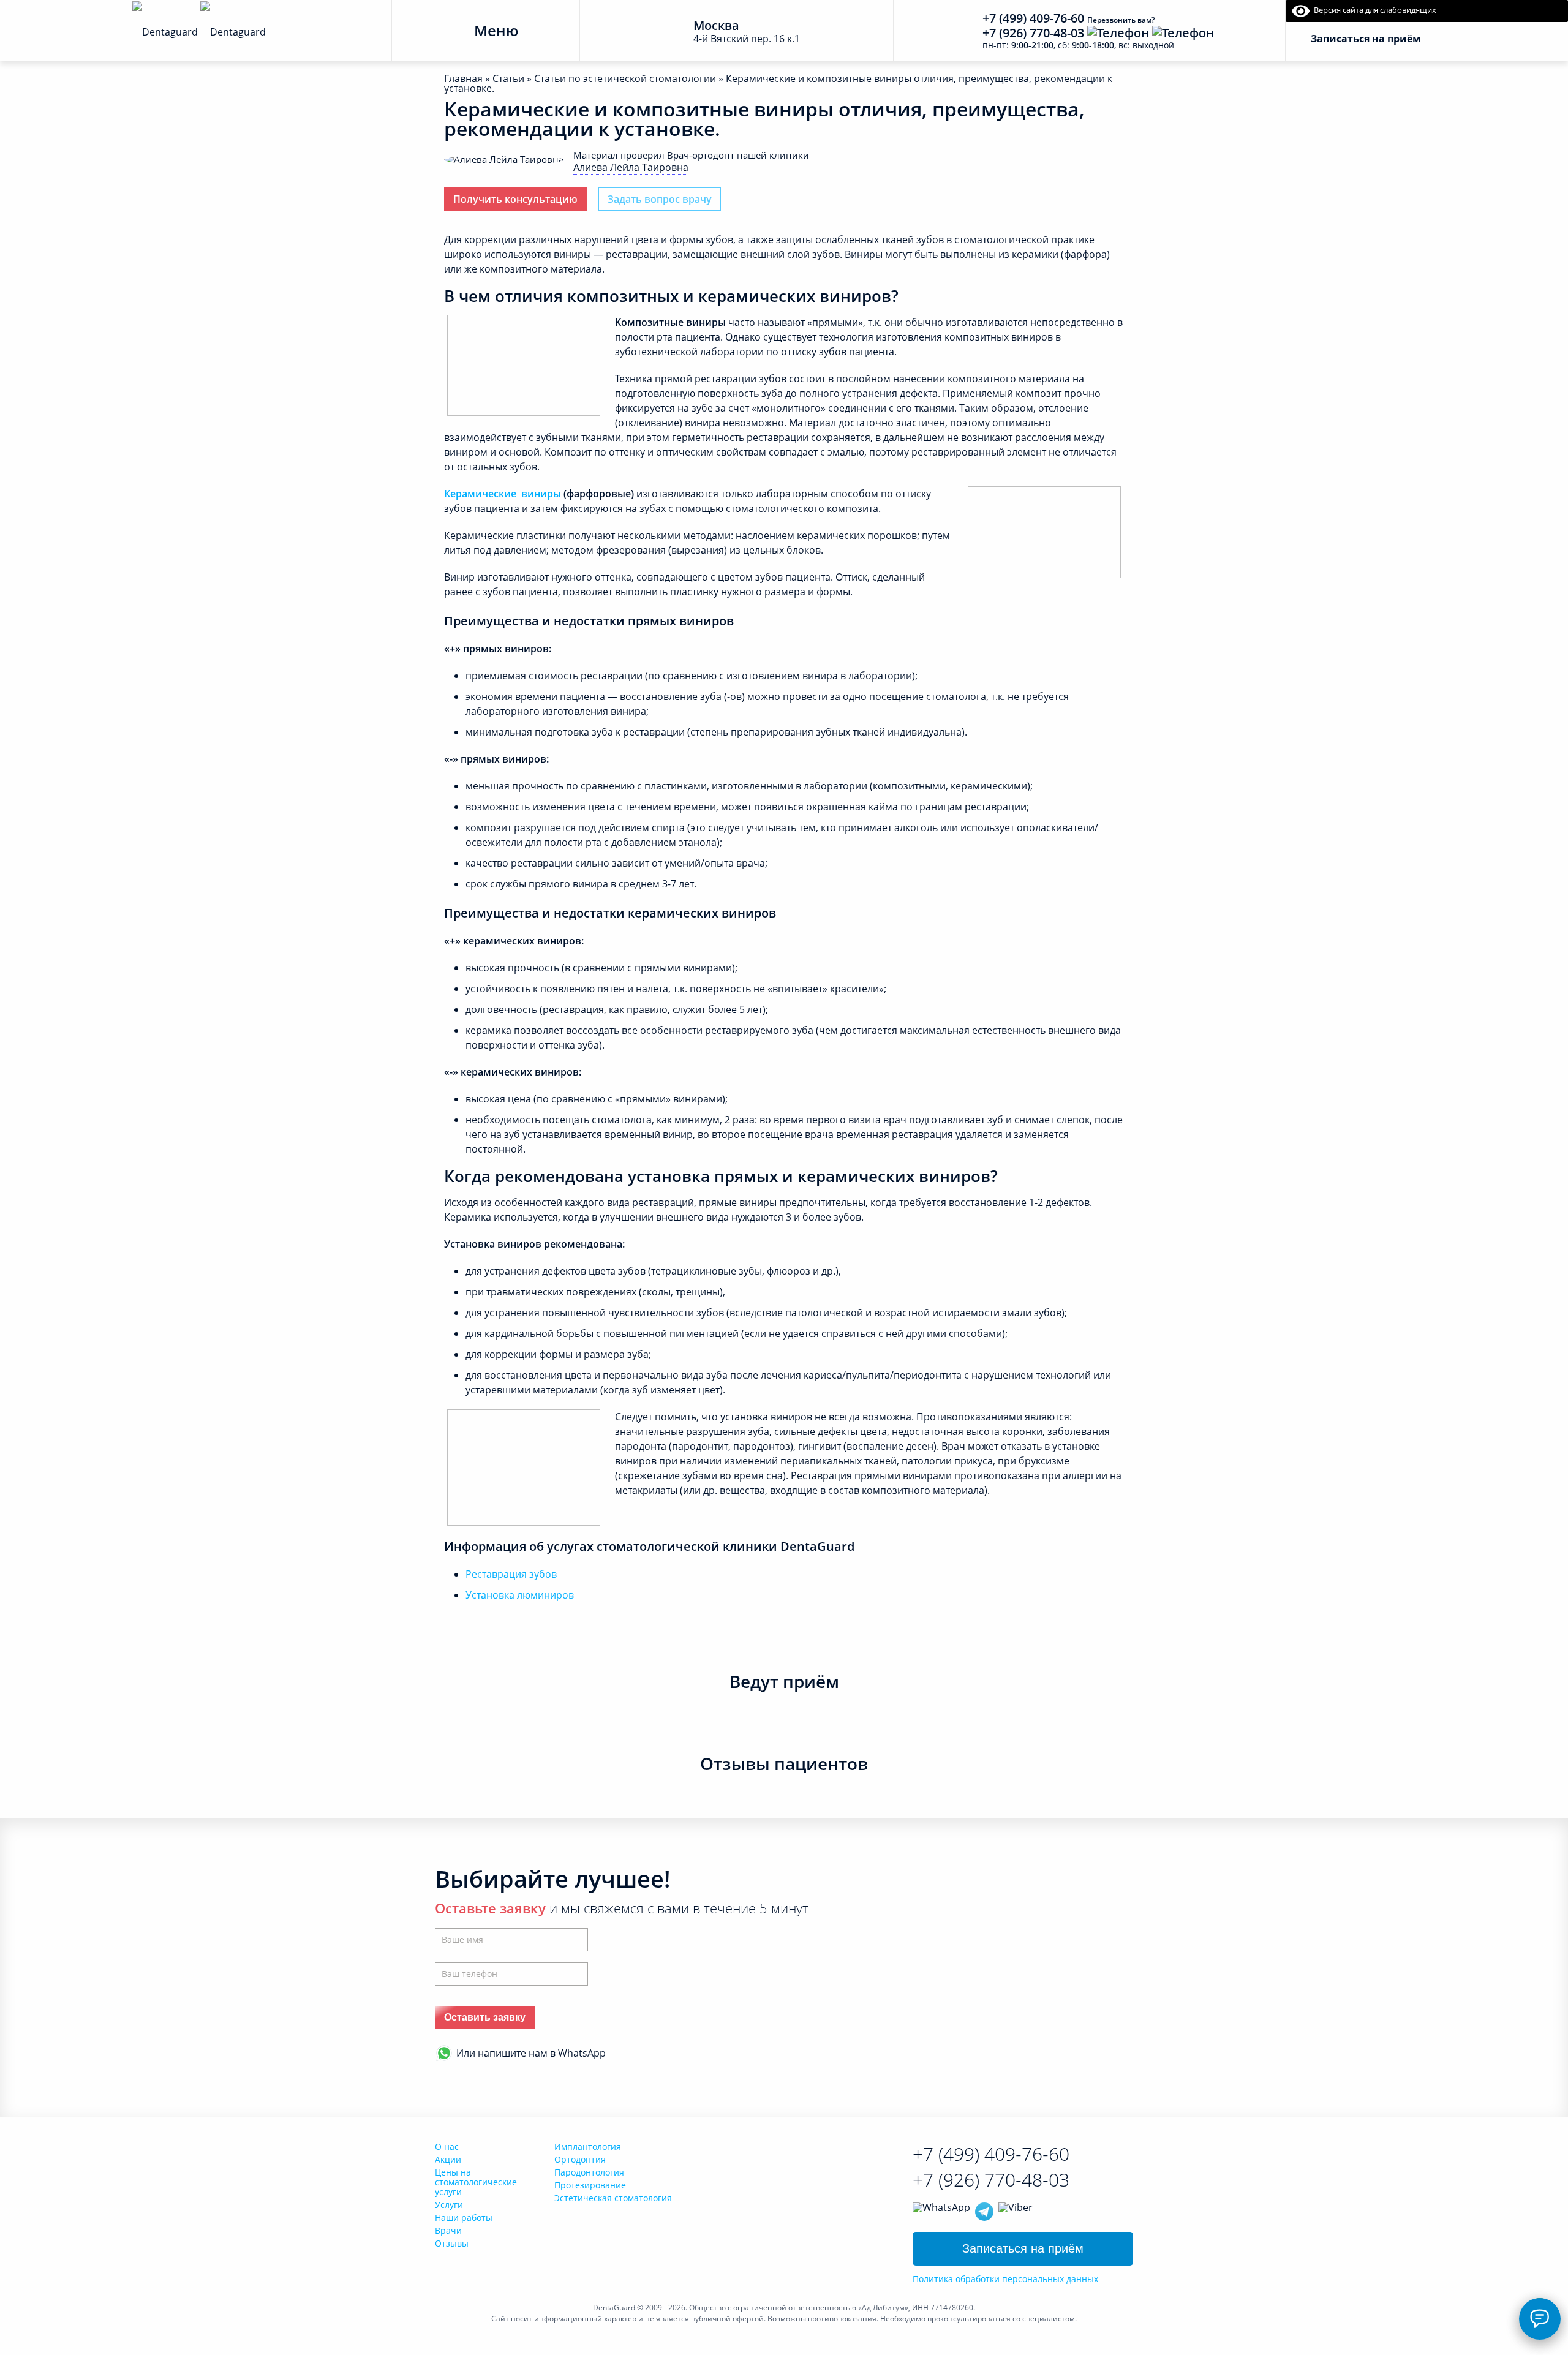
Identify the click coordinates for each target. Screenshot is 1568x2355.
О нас (447, 2146)
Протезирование (590, 2185)
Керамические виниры (503, 494)
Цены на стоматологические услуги (476, 2182)
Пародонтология (589, 2172)
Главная (463, 78)
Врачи (448, 2230)
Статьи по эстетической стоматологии (625, 78)
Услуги (449, 2205)
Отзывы (452, 2243)
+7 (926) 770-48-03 (1033, 33)
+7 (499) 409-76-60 (1033, 18)
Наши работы (464, 2217)
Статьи (508, 78)
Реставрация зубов (511, 1574)
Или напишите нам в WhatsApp (531, 2053)
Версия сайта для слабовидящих (1373, 10)
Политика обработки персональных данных (1005, 2279)
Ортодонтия (580, 2159)
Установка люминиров (520, 1595)
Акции (448, 2159)
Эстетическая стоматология (613, 2198)
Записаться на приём (1023, 2248)
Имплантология (588, 2146)
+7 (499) (991, 2154)
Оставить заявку (485, 2017)
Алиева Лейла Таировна (631, 167)
